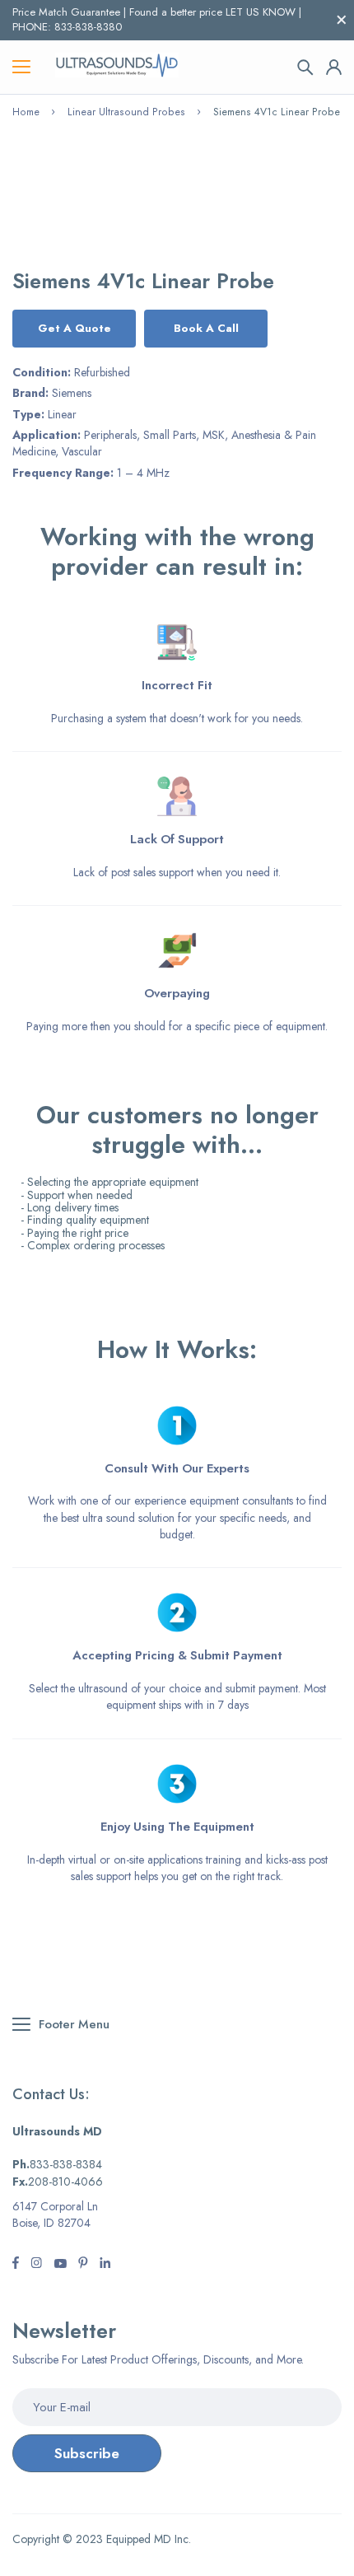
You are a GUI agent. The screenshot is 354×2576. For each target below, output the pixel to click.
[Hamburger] (21, 68)
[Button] (305, 68)
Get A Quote (75, 328)
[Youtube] (105, 2265)
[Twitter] (36, 2265)
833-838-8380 (88, 27)
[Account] (334, 67)
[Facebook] (16, 2265)
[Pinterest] (83, 2265)
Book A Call (206, 328)
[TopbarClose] (342, 20)
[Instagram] (60, 2265)
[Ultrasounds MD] (117, 67)
